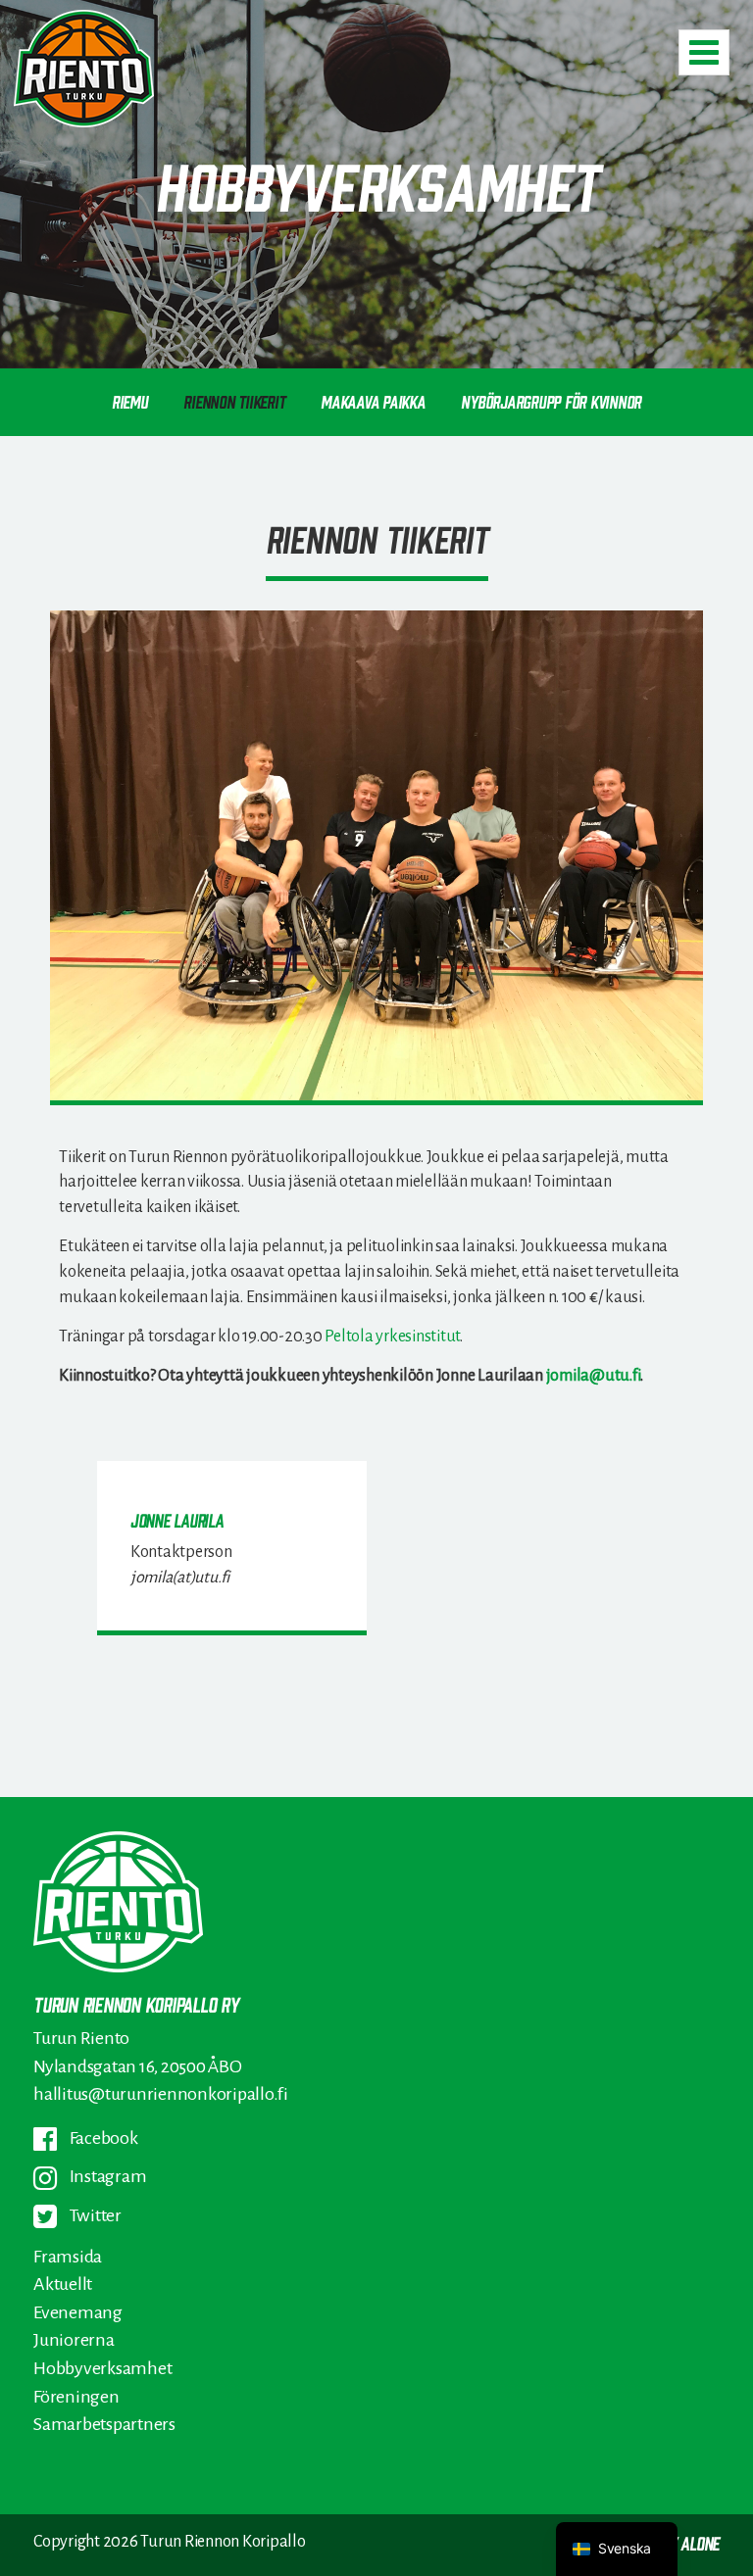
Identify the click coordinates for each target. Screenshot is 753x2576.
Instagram (107, 2176)
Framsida (68, 2257)
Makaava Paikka (373, 401)
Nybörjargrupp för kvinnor (551, 401)
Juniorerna (74, 2340)
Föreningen (76, 2397)
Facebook (102, 2138)
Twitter (94, 2215)
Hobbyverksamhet (102, 2368)
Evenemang (78, 2312)
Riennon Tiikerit (234, 401)
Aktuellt (63, 2284)
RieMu (130, 401)
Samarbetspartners (104, 2424)
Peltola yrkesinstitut (392, 1336)
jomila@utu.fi (594, 1375)
